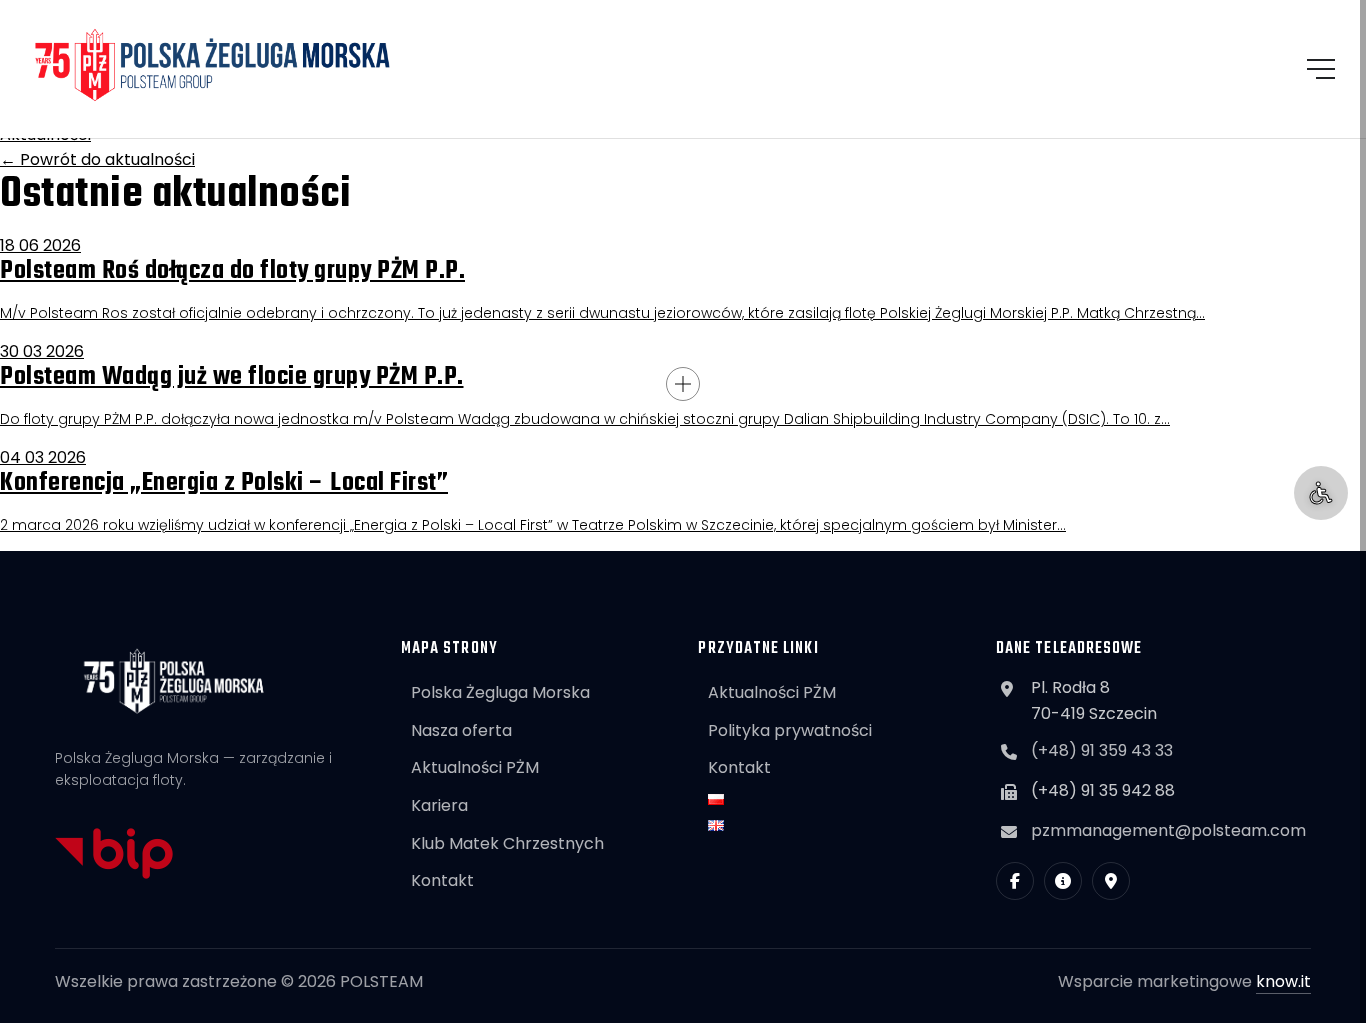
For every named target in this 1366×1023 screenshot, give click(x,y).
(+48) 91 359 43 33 (1102, 750)
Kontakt (442, 880)
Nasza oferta (461, 730)
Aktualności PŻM (475, 767)
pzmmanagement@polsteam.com (1168, 830)
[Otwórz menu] (1321, 69)
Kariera (439, 805)
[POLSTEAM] (213, 65)
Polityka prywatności (790, 730)
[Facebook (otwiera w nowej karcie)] (1015, 881)
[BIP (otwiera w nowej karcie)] (1063, 881)
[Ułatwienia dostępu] (1321, 493)
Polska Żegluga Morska (500, 692)
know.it (1283, 981)
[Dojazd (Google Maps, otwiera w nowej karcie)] (1111, 881)
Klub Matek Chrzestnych (507, 843)
